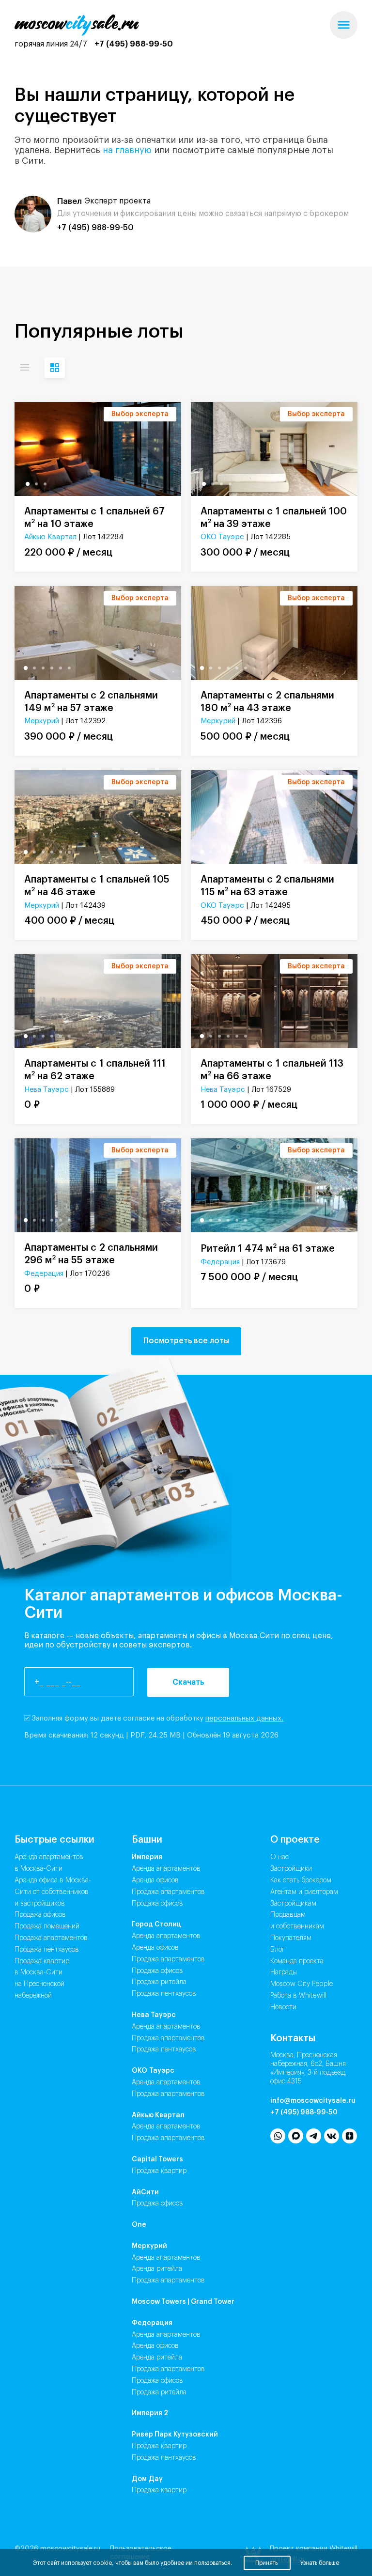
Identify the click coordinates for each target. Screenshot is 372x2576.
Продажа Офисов (157, 1904)
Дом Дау (147, 2479)
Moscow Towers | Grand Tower (183, 2302)
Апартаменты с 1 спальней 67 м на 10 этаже (94, 518)
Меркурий (42, 721)
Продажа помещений (47, 1926)
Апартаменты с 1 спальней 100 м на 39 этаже (274, 518)
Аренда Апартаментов (166, 1869)
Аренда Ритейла (157, 2269)
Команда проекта (297, 1961)
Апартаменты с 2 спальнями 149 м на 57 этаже (91, 702)
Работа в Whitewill (298, 1996)
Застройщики (291, 1869)
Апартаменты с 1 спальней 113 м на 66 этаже (272, 1070)
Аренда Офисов (155, 1880)
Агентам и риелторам (304, 1892)
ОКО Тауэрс (222, 537)
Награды (284, 1972)
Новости (283, 2007)
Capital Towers (157, 2159)
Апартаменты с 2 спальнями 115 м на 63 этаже (267, 886)
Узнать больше (320, 2563)
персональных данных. (244, 1718)
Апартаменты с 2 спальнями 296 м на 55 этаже (91, 1254)
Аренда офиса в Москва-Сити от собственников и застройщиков (53, 1892)
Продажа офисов (40, 1915)
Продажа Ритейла (159, 1982)
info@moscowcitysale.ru (313, 2101)
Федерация (44, 1274)
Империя (147, 1857)
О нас (279, 1857)
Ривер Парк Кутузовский (175, 2435)
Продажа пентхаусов (47, 1950)
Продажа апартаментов (51, 1938)
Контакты (293, 2038)
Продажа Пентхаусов (164, 1994)
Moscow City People (302, 1984)
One (139, 2225)
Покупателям (291, 1938)
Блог (278, 1950)
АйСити (145, 2192)
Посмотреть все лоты (186, 1341)
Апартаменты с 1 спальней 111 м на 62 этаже (95, 1070)
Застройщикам (293, 1904)
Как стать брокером (301, 1880)
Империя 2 (150, 2413)
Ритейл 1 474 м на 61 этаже (268, 1248)
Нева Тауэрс (46, 1090)
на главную (127, 150)
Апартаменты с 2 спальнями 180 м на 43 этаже (267, 702)
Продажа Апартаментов (168, 1892)
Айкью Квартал (50, 537)
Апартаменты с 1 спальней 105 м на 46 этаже (97, 886)
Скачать (188, 1682)
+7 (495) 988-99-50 (134, 44)
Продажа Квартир (159, 2171)
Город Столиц (156, 1924)
